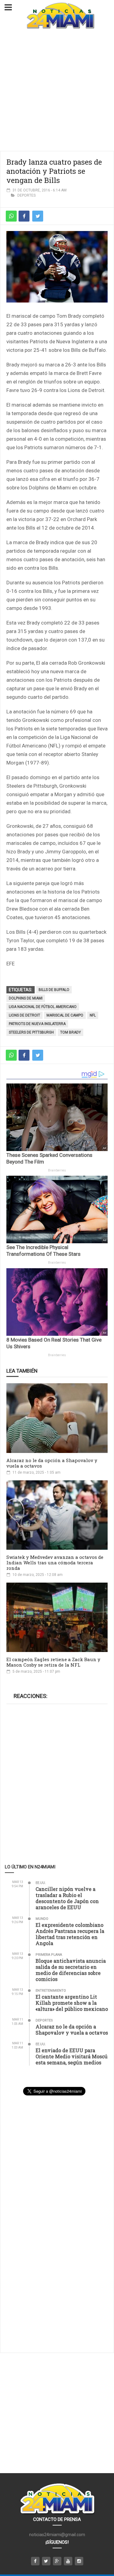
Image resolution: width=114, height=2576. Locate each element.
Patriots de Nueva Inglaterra (37, 1024)
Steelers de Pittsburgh (31, 1032)
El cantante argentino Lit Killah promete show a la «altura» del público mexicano (72, 2003)
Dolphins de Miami (26, 998)
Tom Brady (71, 1032)
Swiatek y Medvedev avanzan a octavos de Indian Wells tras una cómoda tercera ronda (55, 1563)
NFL (93, 1015)
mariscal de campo (65, 1015)
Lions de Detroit (24, 1015)
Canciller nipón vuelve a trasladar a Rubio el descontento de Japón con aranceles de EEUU (67, 1898)
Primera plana (49, 1955)
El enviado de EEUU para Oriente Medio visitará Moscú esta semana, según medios (72, 2056)
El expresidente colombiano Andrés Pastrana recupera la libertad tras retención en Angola (70, 1934)
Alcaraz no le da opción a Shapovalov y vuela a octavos (52, 1463)
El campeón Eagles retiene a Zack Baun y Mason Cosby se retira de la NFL (53, 1662)
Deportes (26, 195)
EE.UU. (41, 1883)
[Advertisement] (57, 91)
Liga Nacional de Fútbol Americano (43, 1007)
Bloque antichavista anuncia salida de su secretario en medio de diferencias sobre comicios (71, 1970)
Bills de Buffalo (54, 990)
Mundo (42, 1919)
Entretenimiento (51, 1991)
